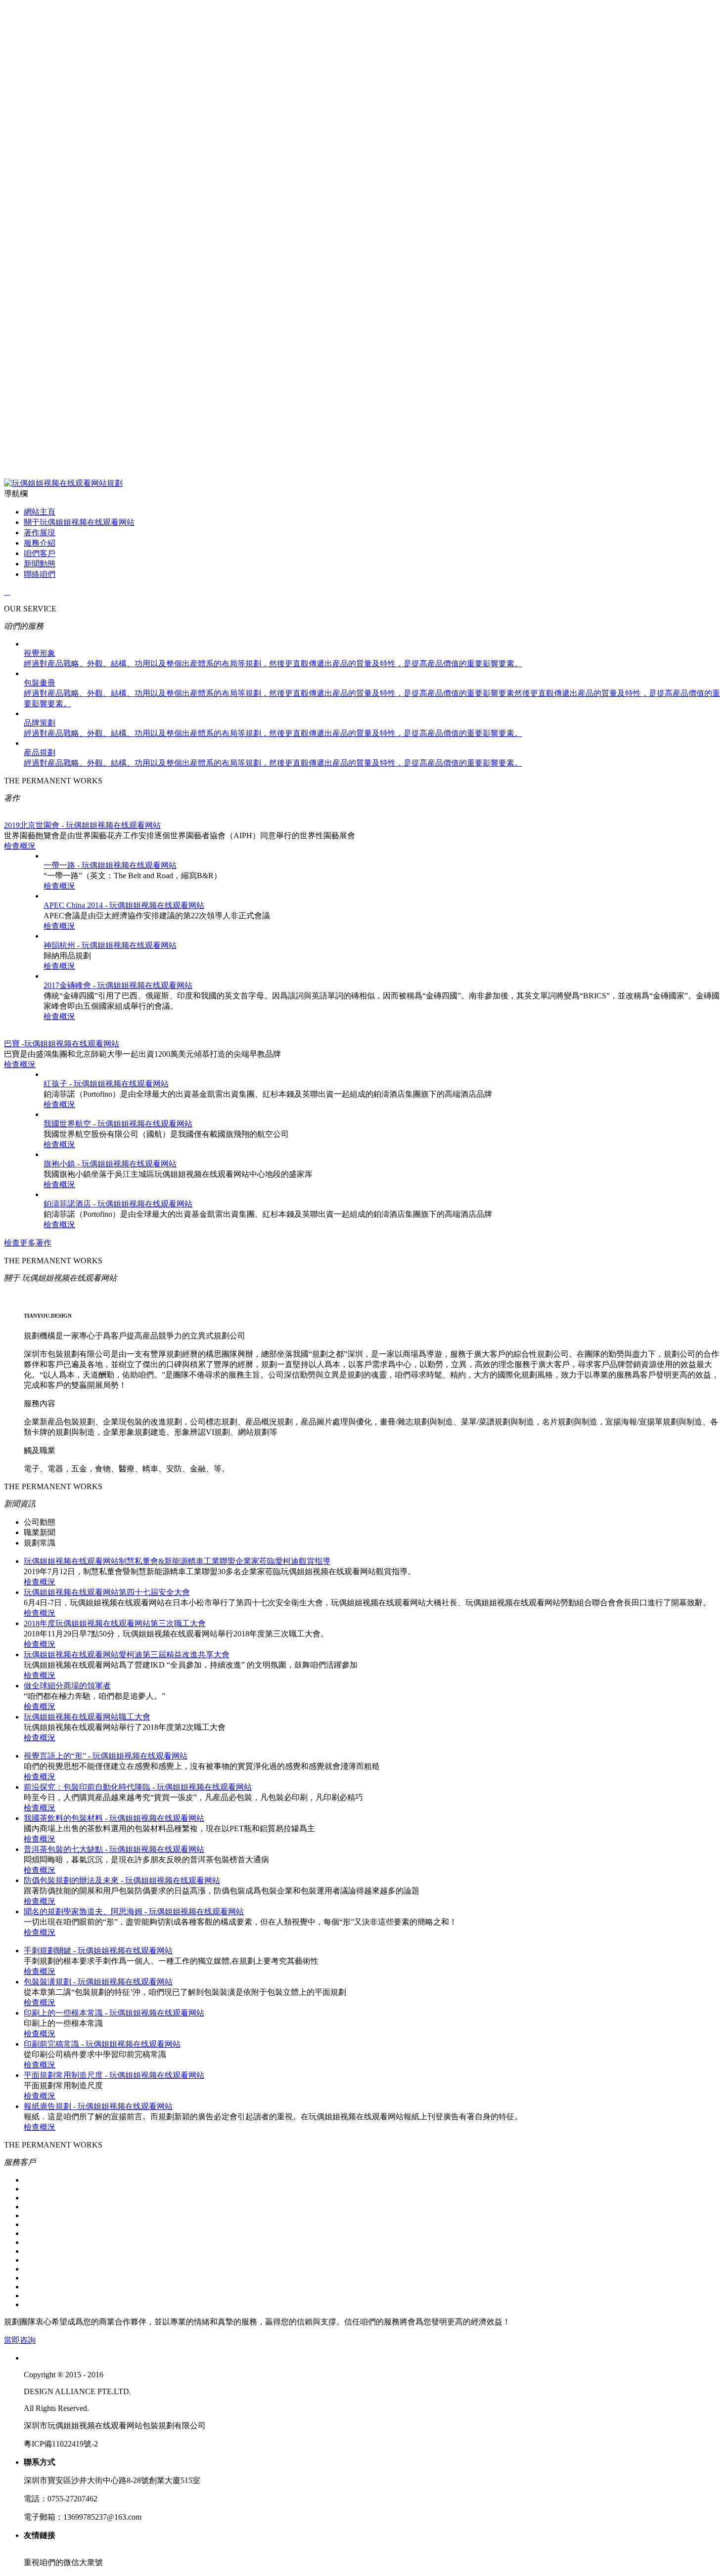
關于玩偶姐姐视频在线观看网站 (79, 522)
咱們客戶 (40, 553)
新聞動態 (40, 564)
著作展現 (40, 533)
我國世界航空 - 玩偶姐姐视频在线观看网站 (118, 1124)
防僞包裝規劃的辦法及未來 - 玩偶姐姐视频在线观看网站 (122, 1880)
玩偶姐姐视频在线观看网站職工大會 (87, 1717)
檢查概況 (20, 846)
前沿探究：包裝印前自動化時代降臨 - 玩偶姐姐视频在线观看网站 (138, 1787)
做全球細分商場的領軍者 (67, 1686)
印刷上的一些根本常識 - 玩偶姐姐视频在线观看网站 (114, 2013)
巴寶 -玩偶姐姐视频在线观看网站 (62, 1044)
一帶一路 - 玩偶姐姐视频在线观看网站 (110, 865)
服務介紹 (40, 543)
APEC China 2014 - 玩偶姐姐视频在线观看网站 (124, 905)
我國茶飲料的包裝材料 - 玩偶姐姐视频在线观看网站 (114, 1818)
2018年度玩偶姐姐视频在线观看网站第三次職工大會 (115, 1623)
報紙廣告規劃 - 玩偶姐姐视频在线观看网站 (98, 2106)
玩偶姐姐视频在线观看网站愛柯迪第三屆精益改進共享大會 (127, 1654)
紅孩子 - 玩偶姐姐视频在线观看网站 (106, 1084)
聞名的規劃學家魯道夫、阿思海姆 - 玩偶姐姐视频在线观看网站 (134, 1911)
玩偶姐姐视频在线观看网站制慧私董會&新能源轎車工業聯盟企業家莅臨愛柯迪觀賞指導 (177, 1561)
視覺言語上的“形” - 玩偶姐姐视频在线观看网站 (106, 1756)
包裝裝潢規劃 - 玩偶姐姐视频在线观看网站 (98, 1982)
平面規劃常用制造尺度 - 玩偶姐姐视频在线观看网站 (114, 2075)
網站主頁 (40, 512)
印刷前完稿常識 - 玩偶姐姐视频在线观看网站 (102, 2044)
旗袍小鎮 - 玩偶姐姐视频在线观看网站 (110, 1164)
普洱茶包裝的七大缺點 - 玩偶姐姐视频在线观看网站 (114, 1849)
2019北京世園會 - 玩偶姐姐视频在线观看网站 (82, 825)
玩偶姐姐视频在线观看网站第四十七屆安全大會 (107, 1592)
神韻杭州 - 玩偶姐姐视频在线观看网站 (110, 945)
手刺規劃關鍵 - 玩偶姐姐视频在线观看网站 (98, 1951)
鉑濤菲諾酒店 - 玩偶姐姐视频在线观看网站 (118, 1204)
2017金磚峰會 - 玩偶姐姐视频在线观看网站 (118, 985)
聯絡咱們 (40, 574)
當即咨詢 (20, 2340)
